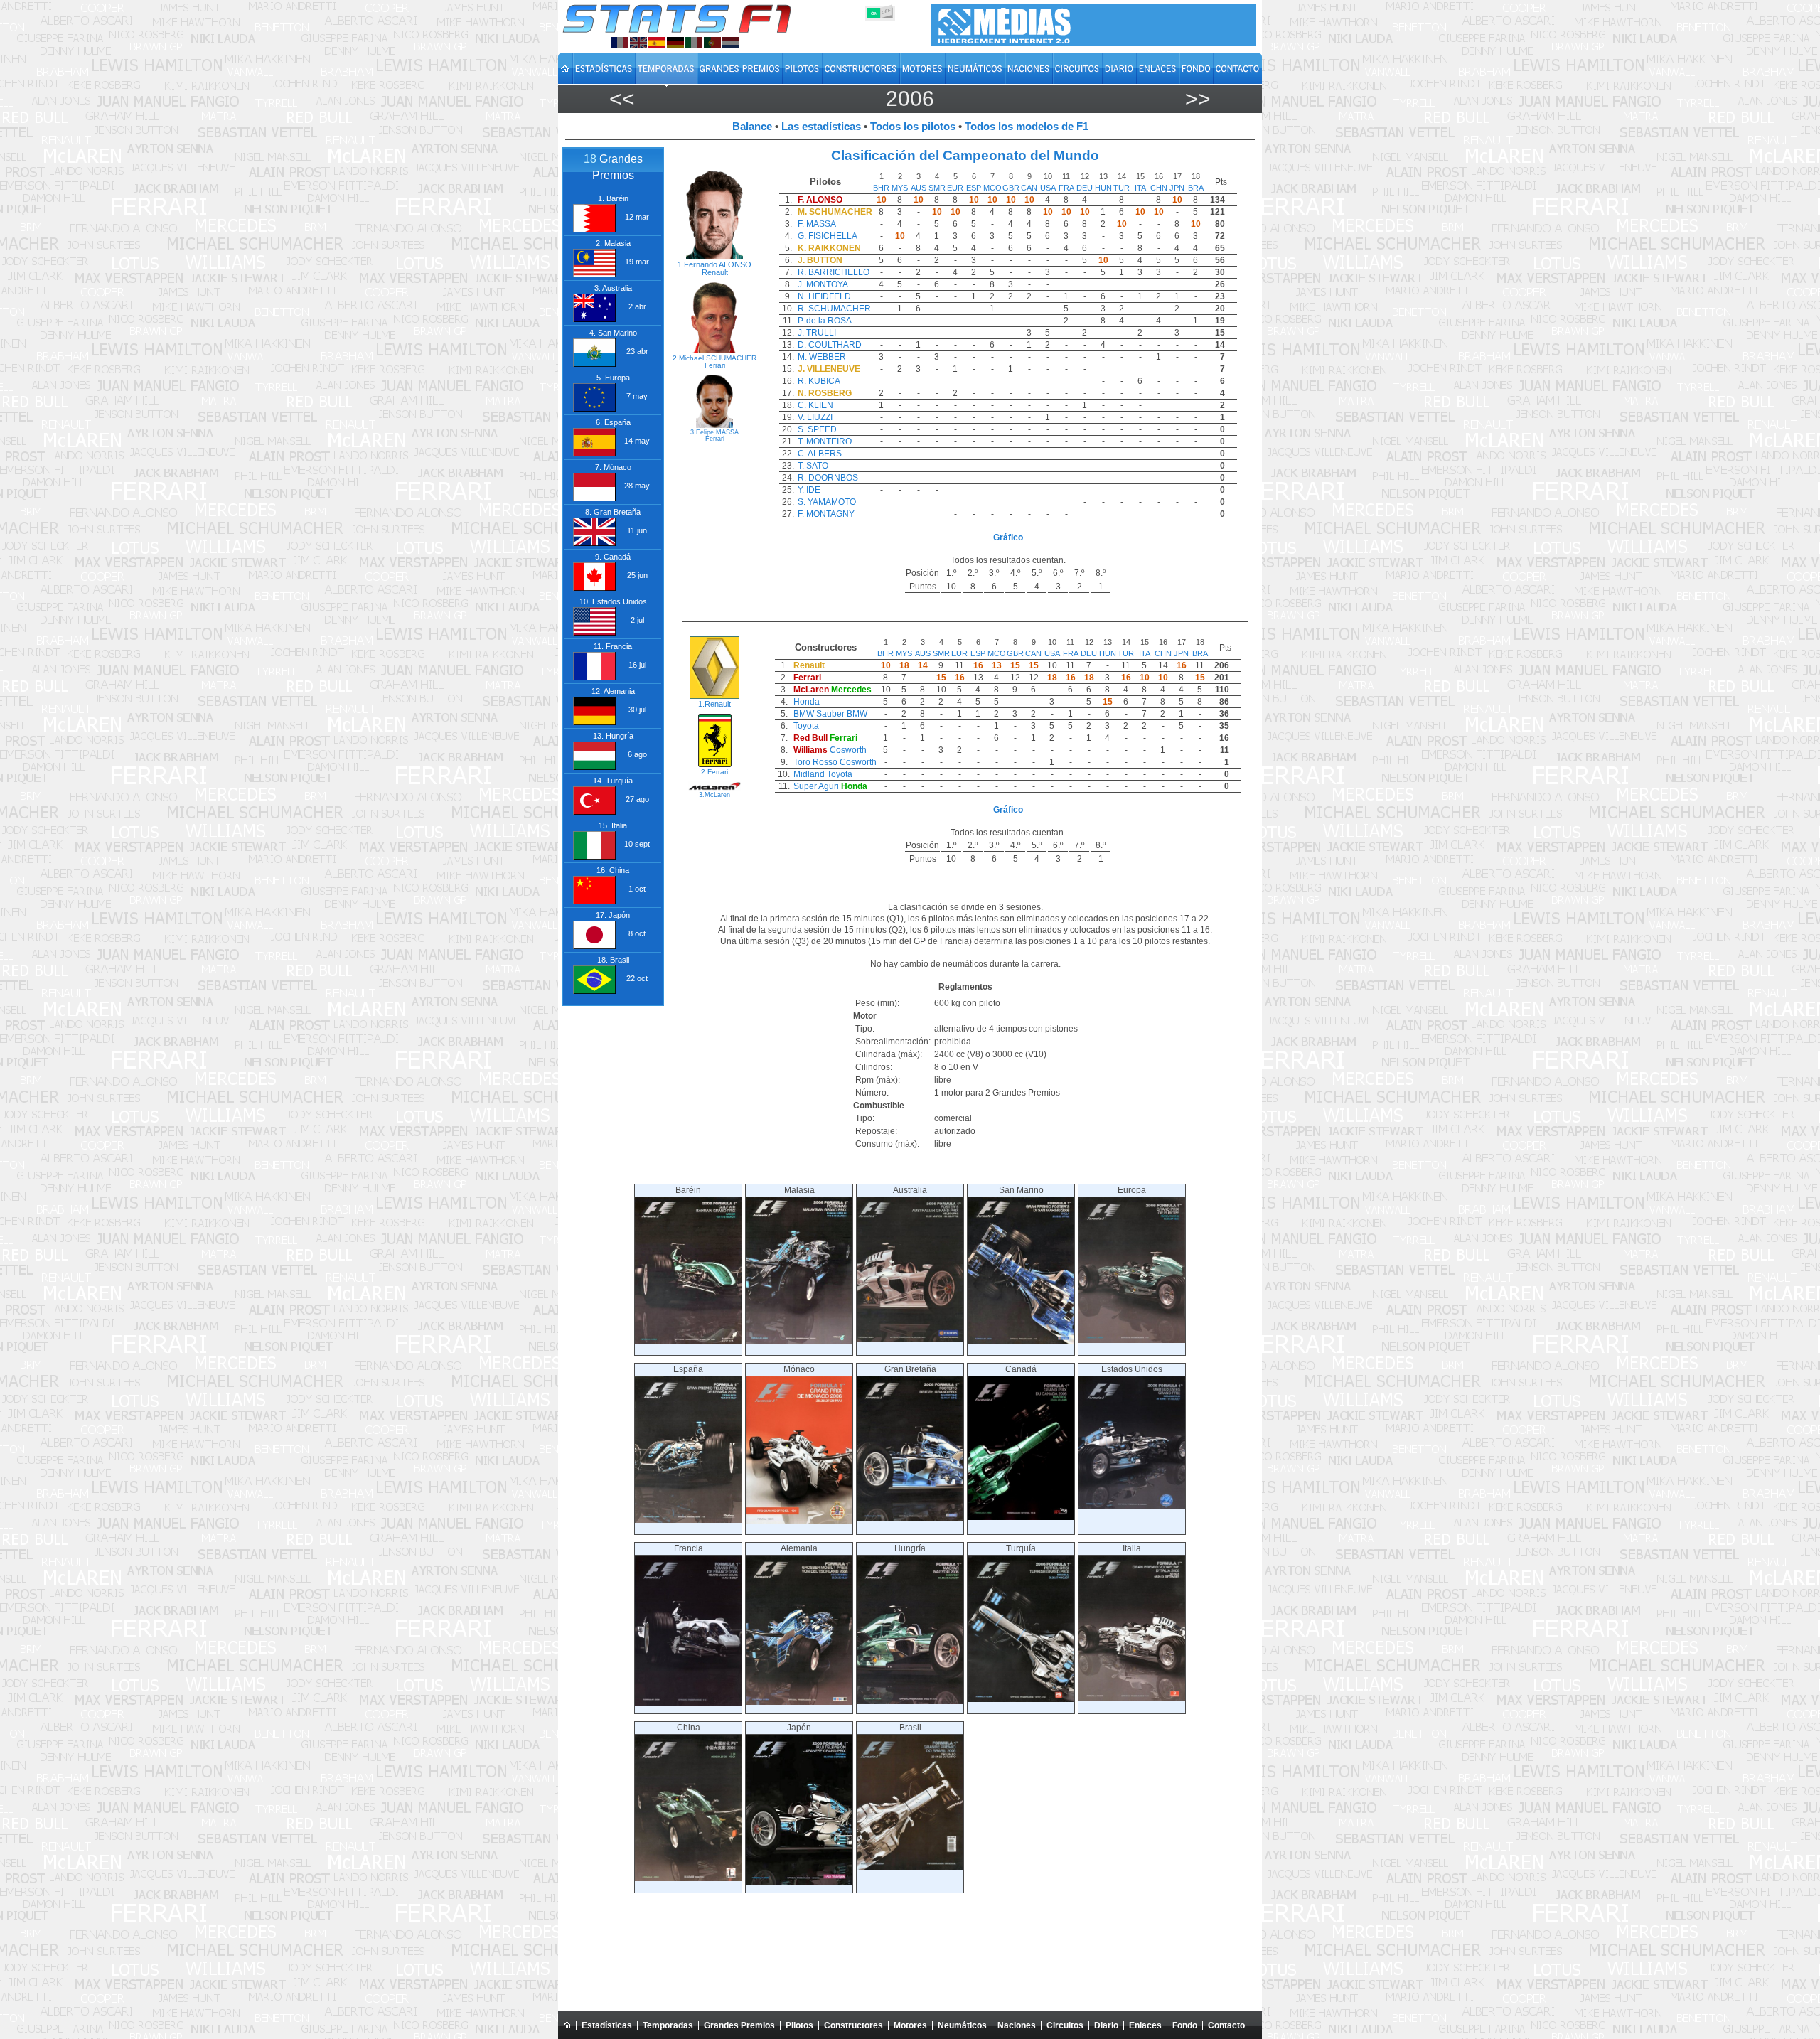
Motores (910, 2025)
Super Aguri (816, 786)
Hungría (910, 1548)
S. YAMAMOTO (827, 502)
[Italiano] (694, 43)
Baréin (688, 1190)
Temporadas (668, 2025)
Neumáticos (962, 2025)
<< (622, 98)
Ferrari (715, 365)
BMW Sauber (819, 714)
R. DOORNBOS (828, 478)
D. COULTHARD (830, 345)
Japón (799, 1728)
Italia (1132, 1548)
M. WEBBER (822, 357)
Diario (1106, 2025)
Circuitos (1065, 2025)
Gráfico (1008, 537)
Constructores (853, 2025)
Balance (752, 126)
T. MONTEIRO (825, 441)
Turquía (1021, 1548)
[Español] (657, 43)
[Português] (712, 43)
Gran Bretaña (910, 1369)
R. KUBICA (819, 381)
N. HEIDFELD (824, 296)
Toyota (806, 726)
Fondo (1185, 2025)
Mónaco (799, 1369)
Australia (910, 1190)
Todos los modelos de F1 (1027, 126)
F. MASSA (817, 224)
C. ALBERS (820, 454)
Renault (715, 272)
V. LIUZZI (815, 417)
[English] (638, 43)
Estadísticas (607, 2025)
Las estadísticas (821, 126)
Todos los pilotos (913, 126)
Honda (807, 702)
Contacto (1226, 2025)
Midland (809, 774)
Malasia (799, 1190)
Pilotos (799, 2025)
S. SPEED (817, 429)
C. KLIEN (815, 405)
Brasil (910, 1728)
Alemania (799, 1548)
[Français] (620, 43)
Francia (689, 1548)
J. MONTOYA (823, 284)
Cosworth (848, 750)
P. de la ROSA (825, 321)
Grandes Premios (739, 2025)
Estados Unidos (1132, 1369)
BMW (857, 714)
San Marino (1021, 1190)
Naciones (1017, 2025)
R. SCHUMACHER (834, 309)
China (689, 1728)
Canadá (1021, 1369)
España (688, 1369)
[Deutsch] (675, 43)
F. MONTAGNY (826, 514)
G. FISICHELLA (828, 236)
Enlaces (1145, 2025)
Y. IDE (809, 490)
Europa (1132, 1190)
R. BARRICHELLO (834, 272)
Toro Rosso (815, 762)
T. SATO (813, 466)
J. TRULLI (817, 333)
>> (1198, 98)
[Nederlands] (731, 43)
